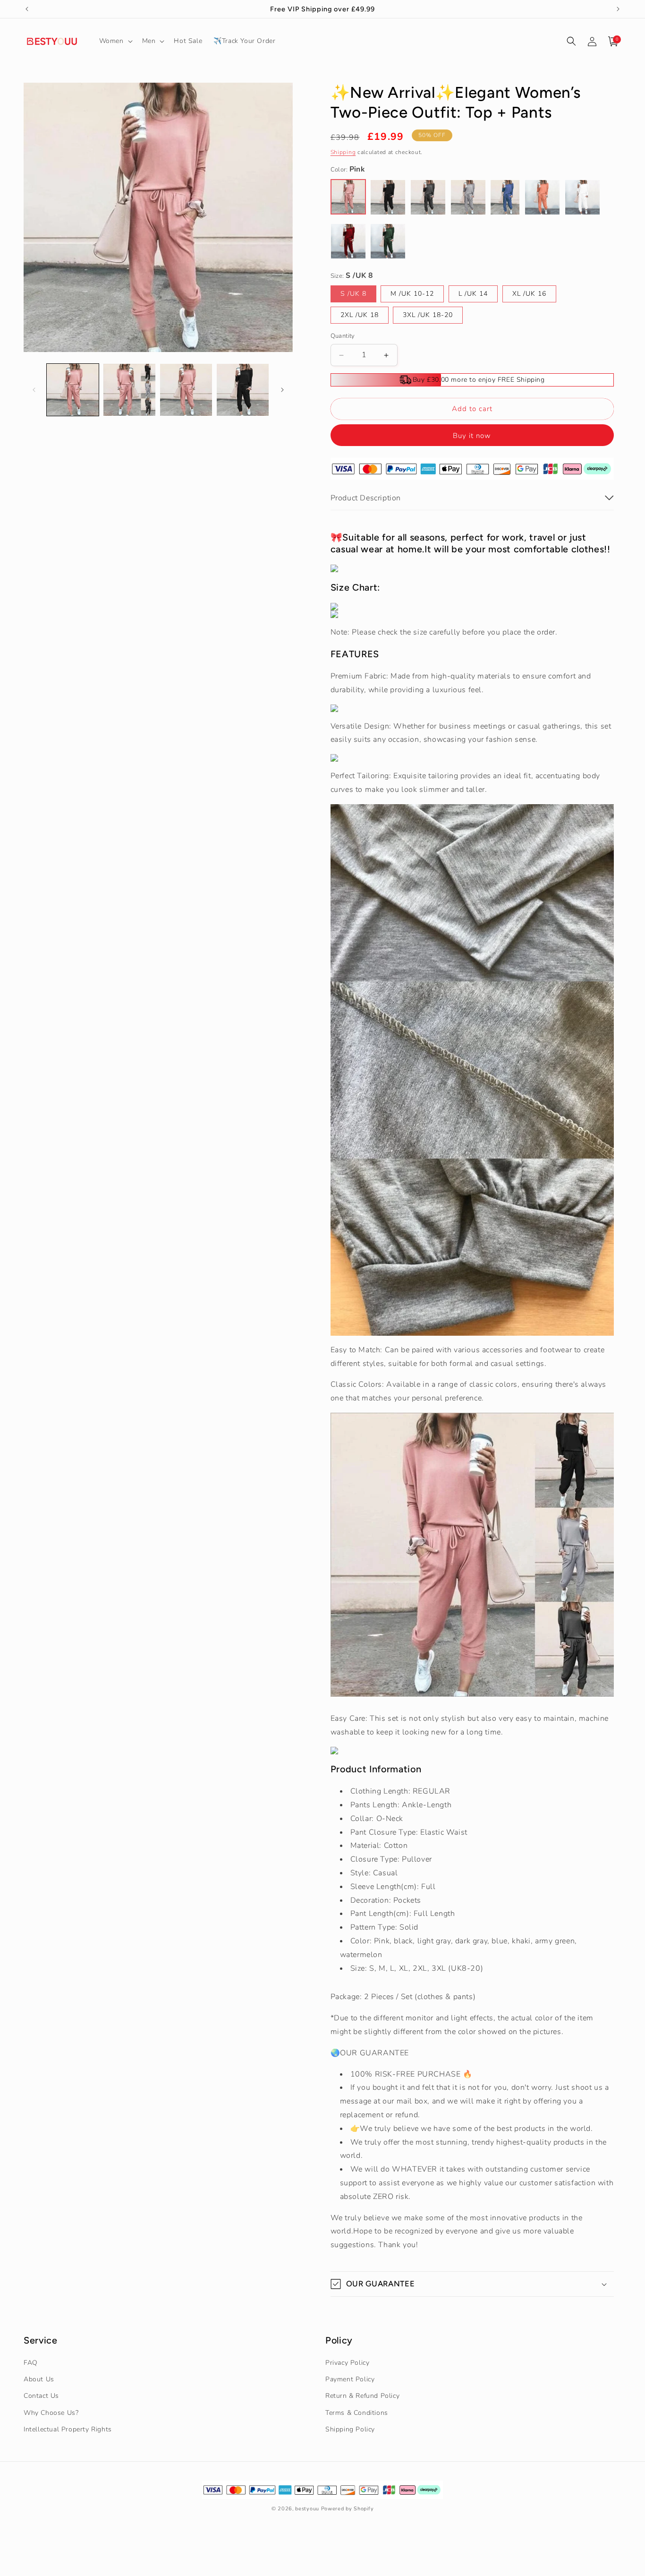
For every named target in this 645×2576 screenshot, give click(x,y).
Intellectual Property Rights (68, 2429)
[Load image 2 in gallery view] (129, 390)
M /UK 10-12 (412, 294)
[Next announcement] (618, 9)
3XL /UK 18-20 (428, 315)
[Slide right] (282, 390)
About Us (39, 2379)
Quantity (343, 336)
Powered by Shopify (348, 2509)
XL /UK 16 (529, 294)
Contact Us (41, 2396)
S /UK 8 (353, 294)
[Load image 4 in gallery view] (243, 390)
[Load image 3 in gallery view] (186, 390)
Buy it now (472, 436)
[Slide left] (34, 390)
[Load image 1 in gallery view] (73, 390)
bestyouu (307, 2509)
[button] (115, 41)
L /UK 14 (473, 294)
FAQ (31, 2363)
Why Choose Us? (51, 2413)
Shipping (343, 152)
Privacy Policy (347, 2363)
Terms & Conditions (357, 2413)
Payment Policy (350, 2379)
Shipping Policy (350, 2429)
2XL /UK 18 (360, 315)
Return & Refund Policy (362, 2396)
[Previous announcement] (27, 9)
